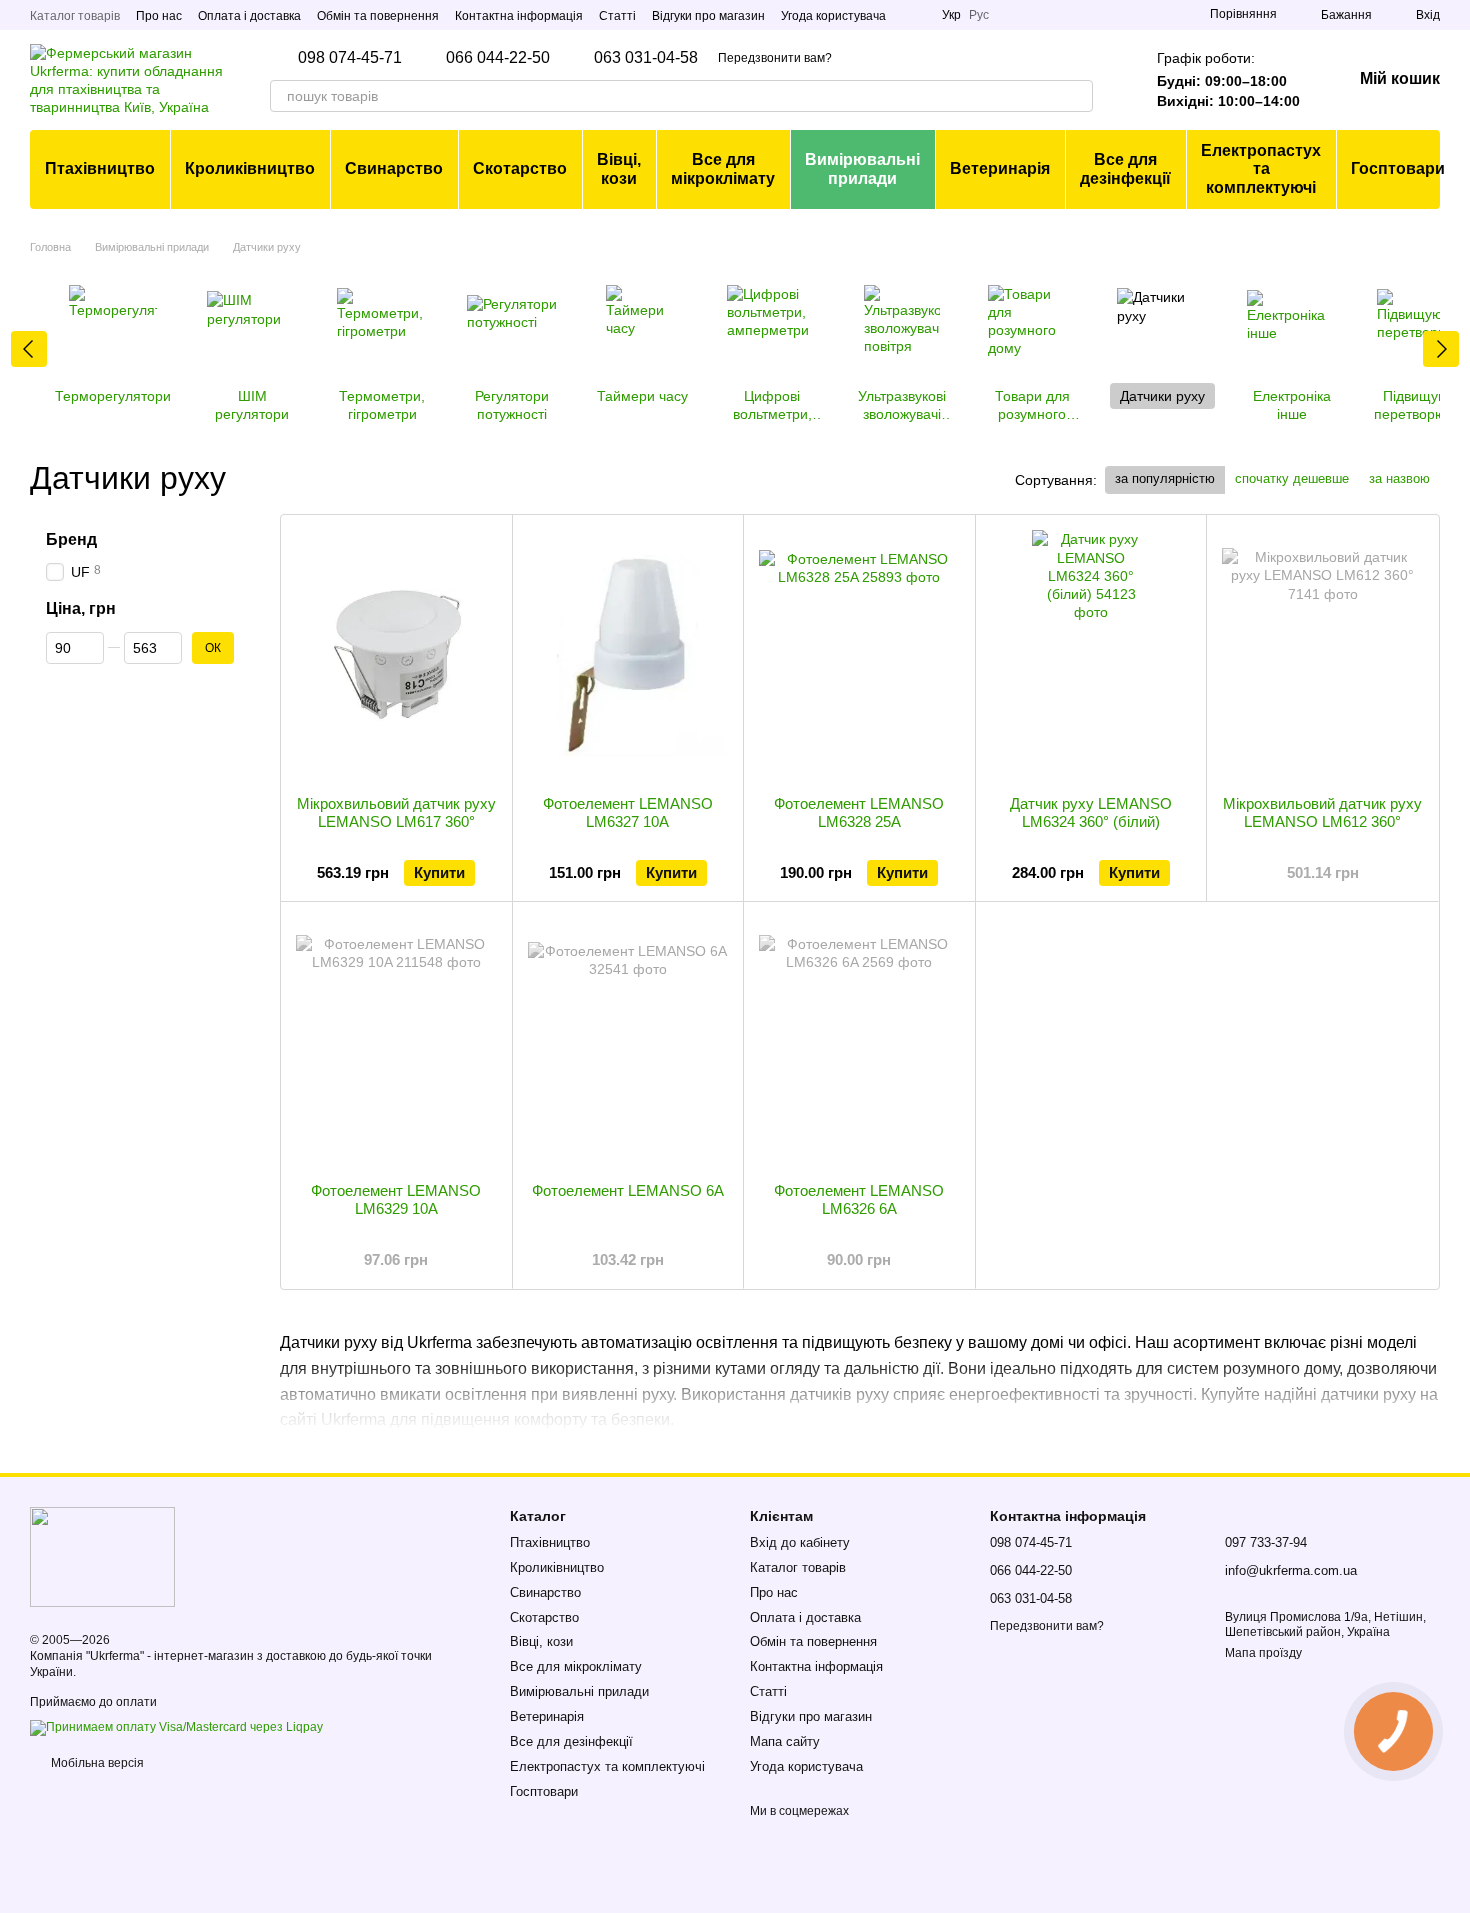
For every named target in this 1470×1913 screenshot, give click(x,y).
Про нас (159, 16)
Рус (979, 15)
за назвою (1399, 478)
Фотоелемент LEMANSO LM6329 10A (396, 1199)
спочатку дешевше (1292, 478)
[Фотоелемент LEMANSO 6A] (628, 1042)
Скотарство (520, 168)
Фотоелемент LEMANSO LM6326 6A (859, 1199)
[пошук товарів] (1077, 96)
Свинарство (394, 168)
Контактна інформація (519, 16)
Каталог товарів (75, 16)
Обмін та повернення (378, 16)
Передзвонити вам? (775, 58)
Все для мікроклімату (723, 168)
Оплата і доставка (249, 16)
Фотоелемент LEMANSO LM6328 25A (859, 812)
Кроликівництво (250, 168)
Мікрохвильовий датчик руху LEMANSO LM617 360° (396, 812)
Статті (617, 16)
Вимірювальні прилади (862, 168)
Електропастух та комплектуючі (1261, 169)
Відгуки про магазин (708, 16)
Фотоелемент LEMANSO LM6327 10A (628, 812)
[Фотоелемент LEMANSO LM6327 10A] (628, 655)
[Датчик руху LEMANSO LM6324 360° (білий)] (1091, 655)
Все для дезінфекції (1125, 168)
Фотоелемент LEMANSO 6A (628, 1190)
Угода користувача (833, 16)
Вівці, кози (619, 168)
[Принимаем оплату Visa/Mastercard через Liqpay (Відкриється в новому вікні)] (176, 1727)
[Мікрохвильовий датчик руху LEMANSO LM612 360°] (1322, 655)
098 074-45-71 (350, 58)
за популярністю (1165, 478)
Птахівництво (100, 168)
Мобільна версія (96, 1763)
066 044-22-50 (498, 58)
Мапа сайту (785, 1741)
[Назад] (29, 349)
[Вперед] (1441, 349)
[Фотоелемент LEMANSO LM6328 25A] (859, 655)
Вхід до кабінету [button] (800, 1542)
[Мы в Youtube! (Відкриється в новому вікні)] (914, 15)
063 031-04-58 (646, 58)
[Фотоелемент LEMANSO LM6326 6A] (859, 1042)
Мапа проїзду (1263, 1653)
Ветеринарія (1000, 168)
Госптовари (1398, 168)
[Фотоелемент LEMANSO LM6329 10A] (396, 1042)
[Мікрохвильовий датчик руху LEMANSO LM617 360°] (396, 655)
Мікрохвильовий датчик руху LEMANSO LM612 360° (1322, 812)
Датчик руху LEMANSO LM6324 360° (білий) (1091, 812)
